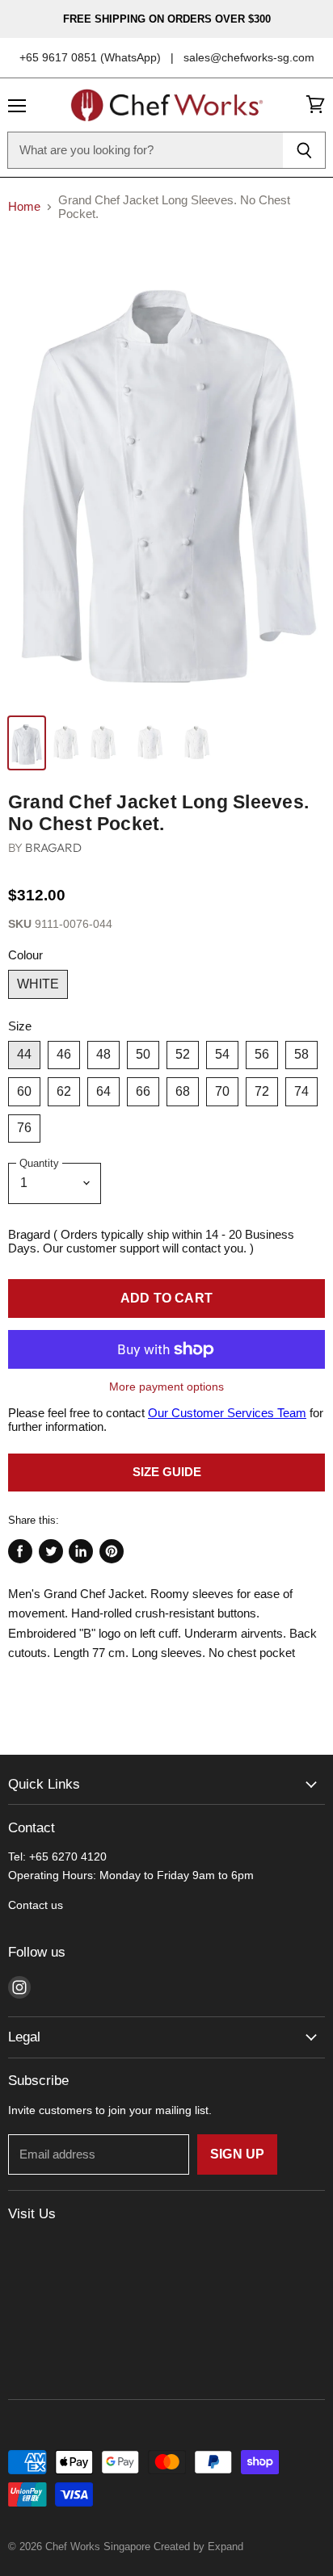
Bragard (53, 847)
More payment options (166, 1387)
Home (24, 206)
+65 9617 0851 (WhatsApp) (90, 57)
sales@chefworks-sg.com (249, 57)
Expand (226, 2547)
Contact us (36, 1905)
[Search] (304, 150)
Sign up (237, 2154)
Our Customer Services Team (227, 1413)
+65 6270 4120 (68, 1856)
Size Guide (167, 1472)
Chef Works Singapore (98, 2547)
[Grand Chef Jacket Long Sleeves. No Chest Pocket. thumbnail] (27, 743)
